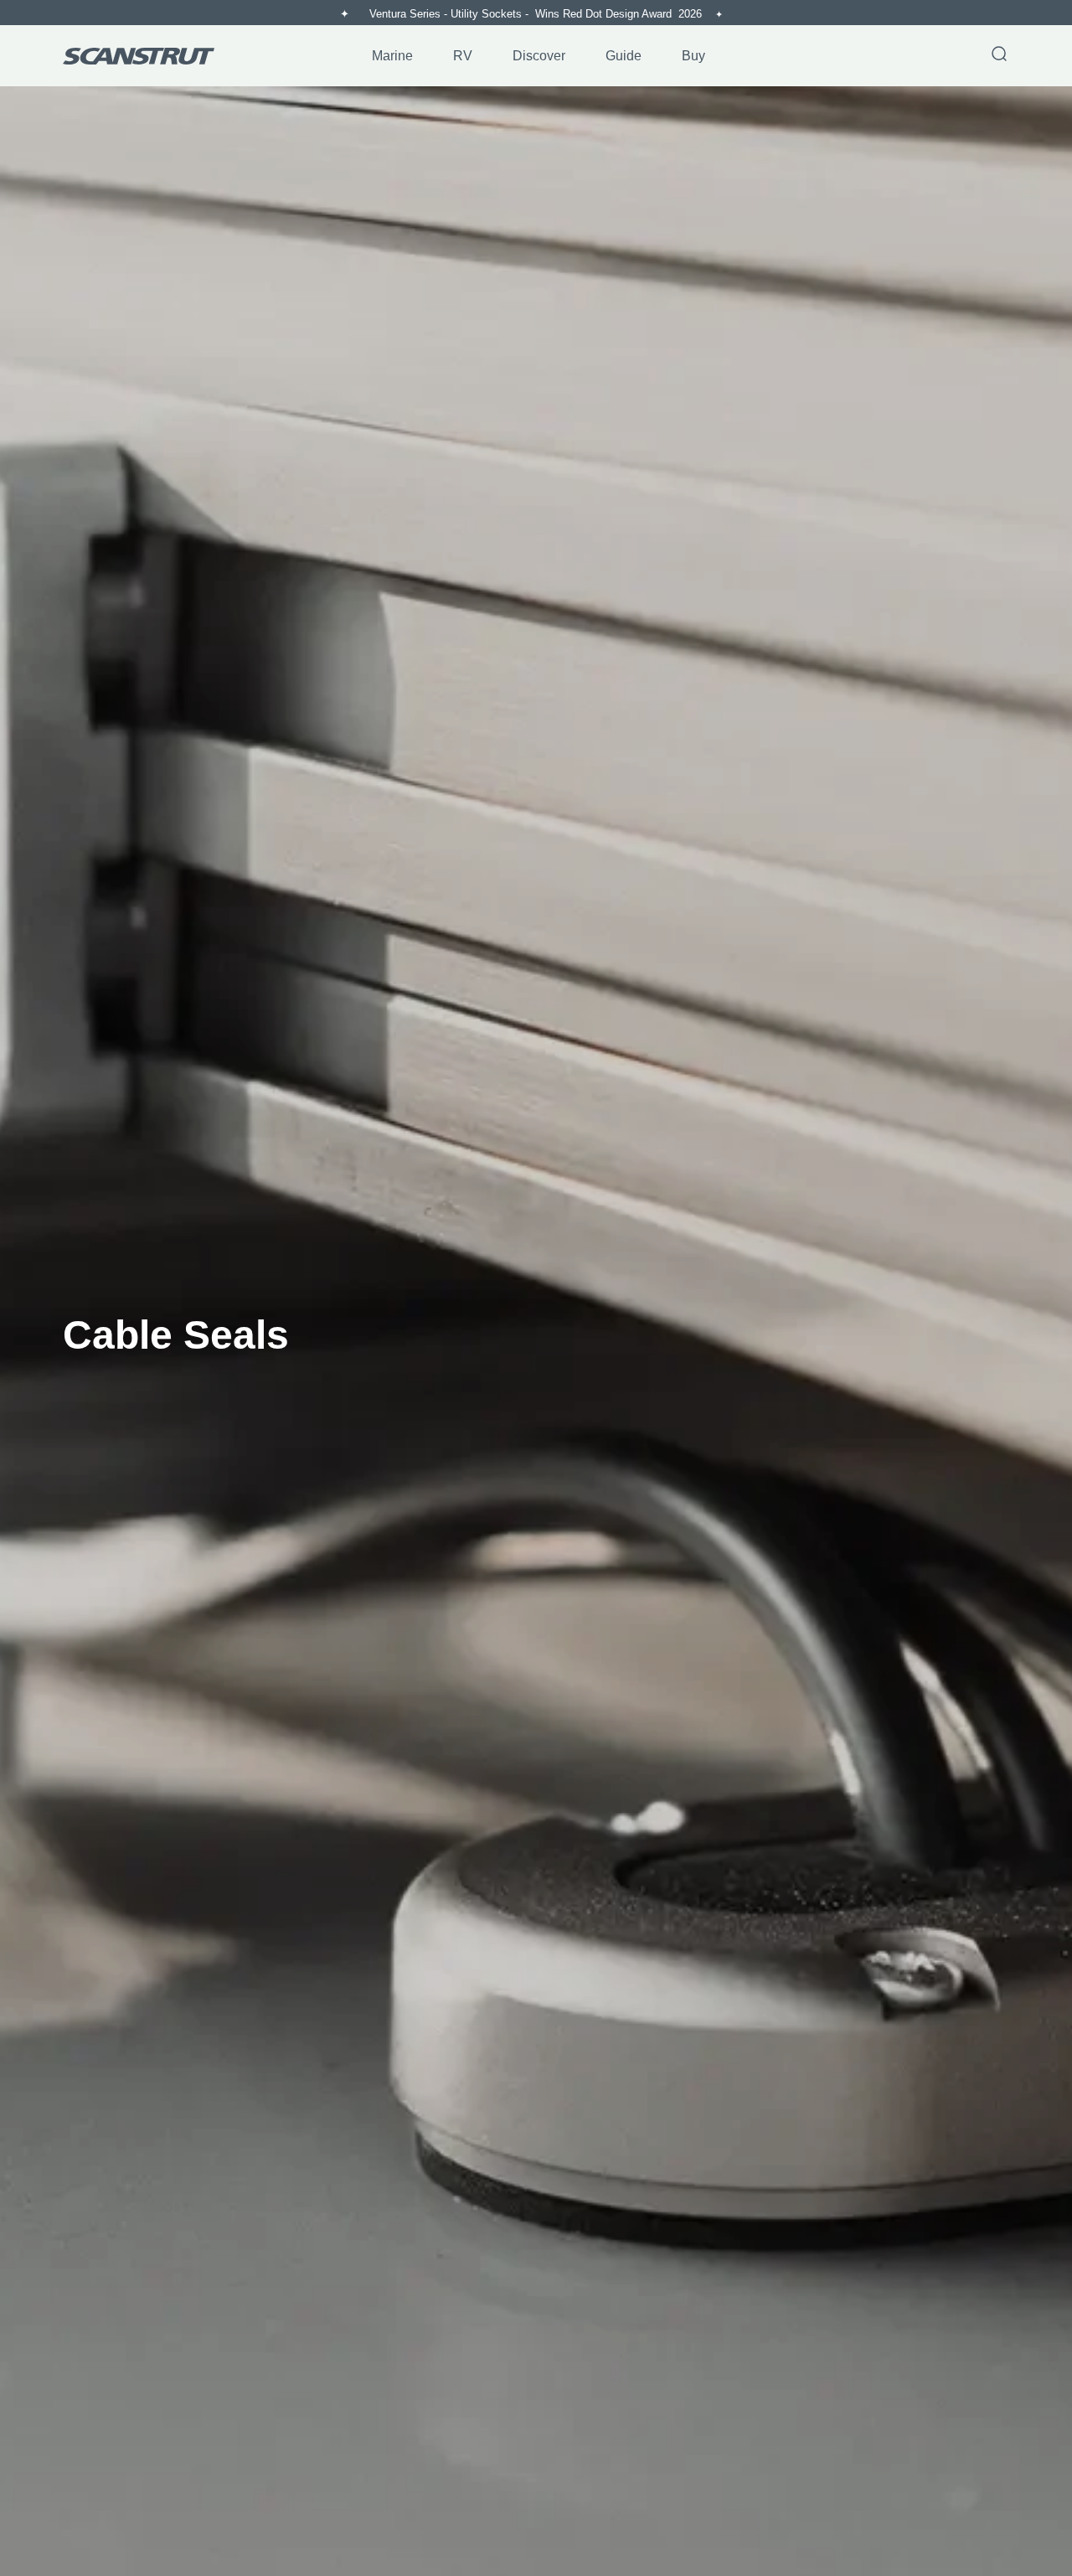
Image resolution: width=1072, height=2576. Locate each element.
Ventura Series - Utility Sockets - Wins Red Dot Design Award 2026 (537, 14)
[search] (999, 55)
